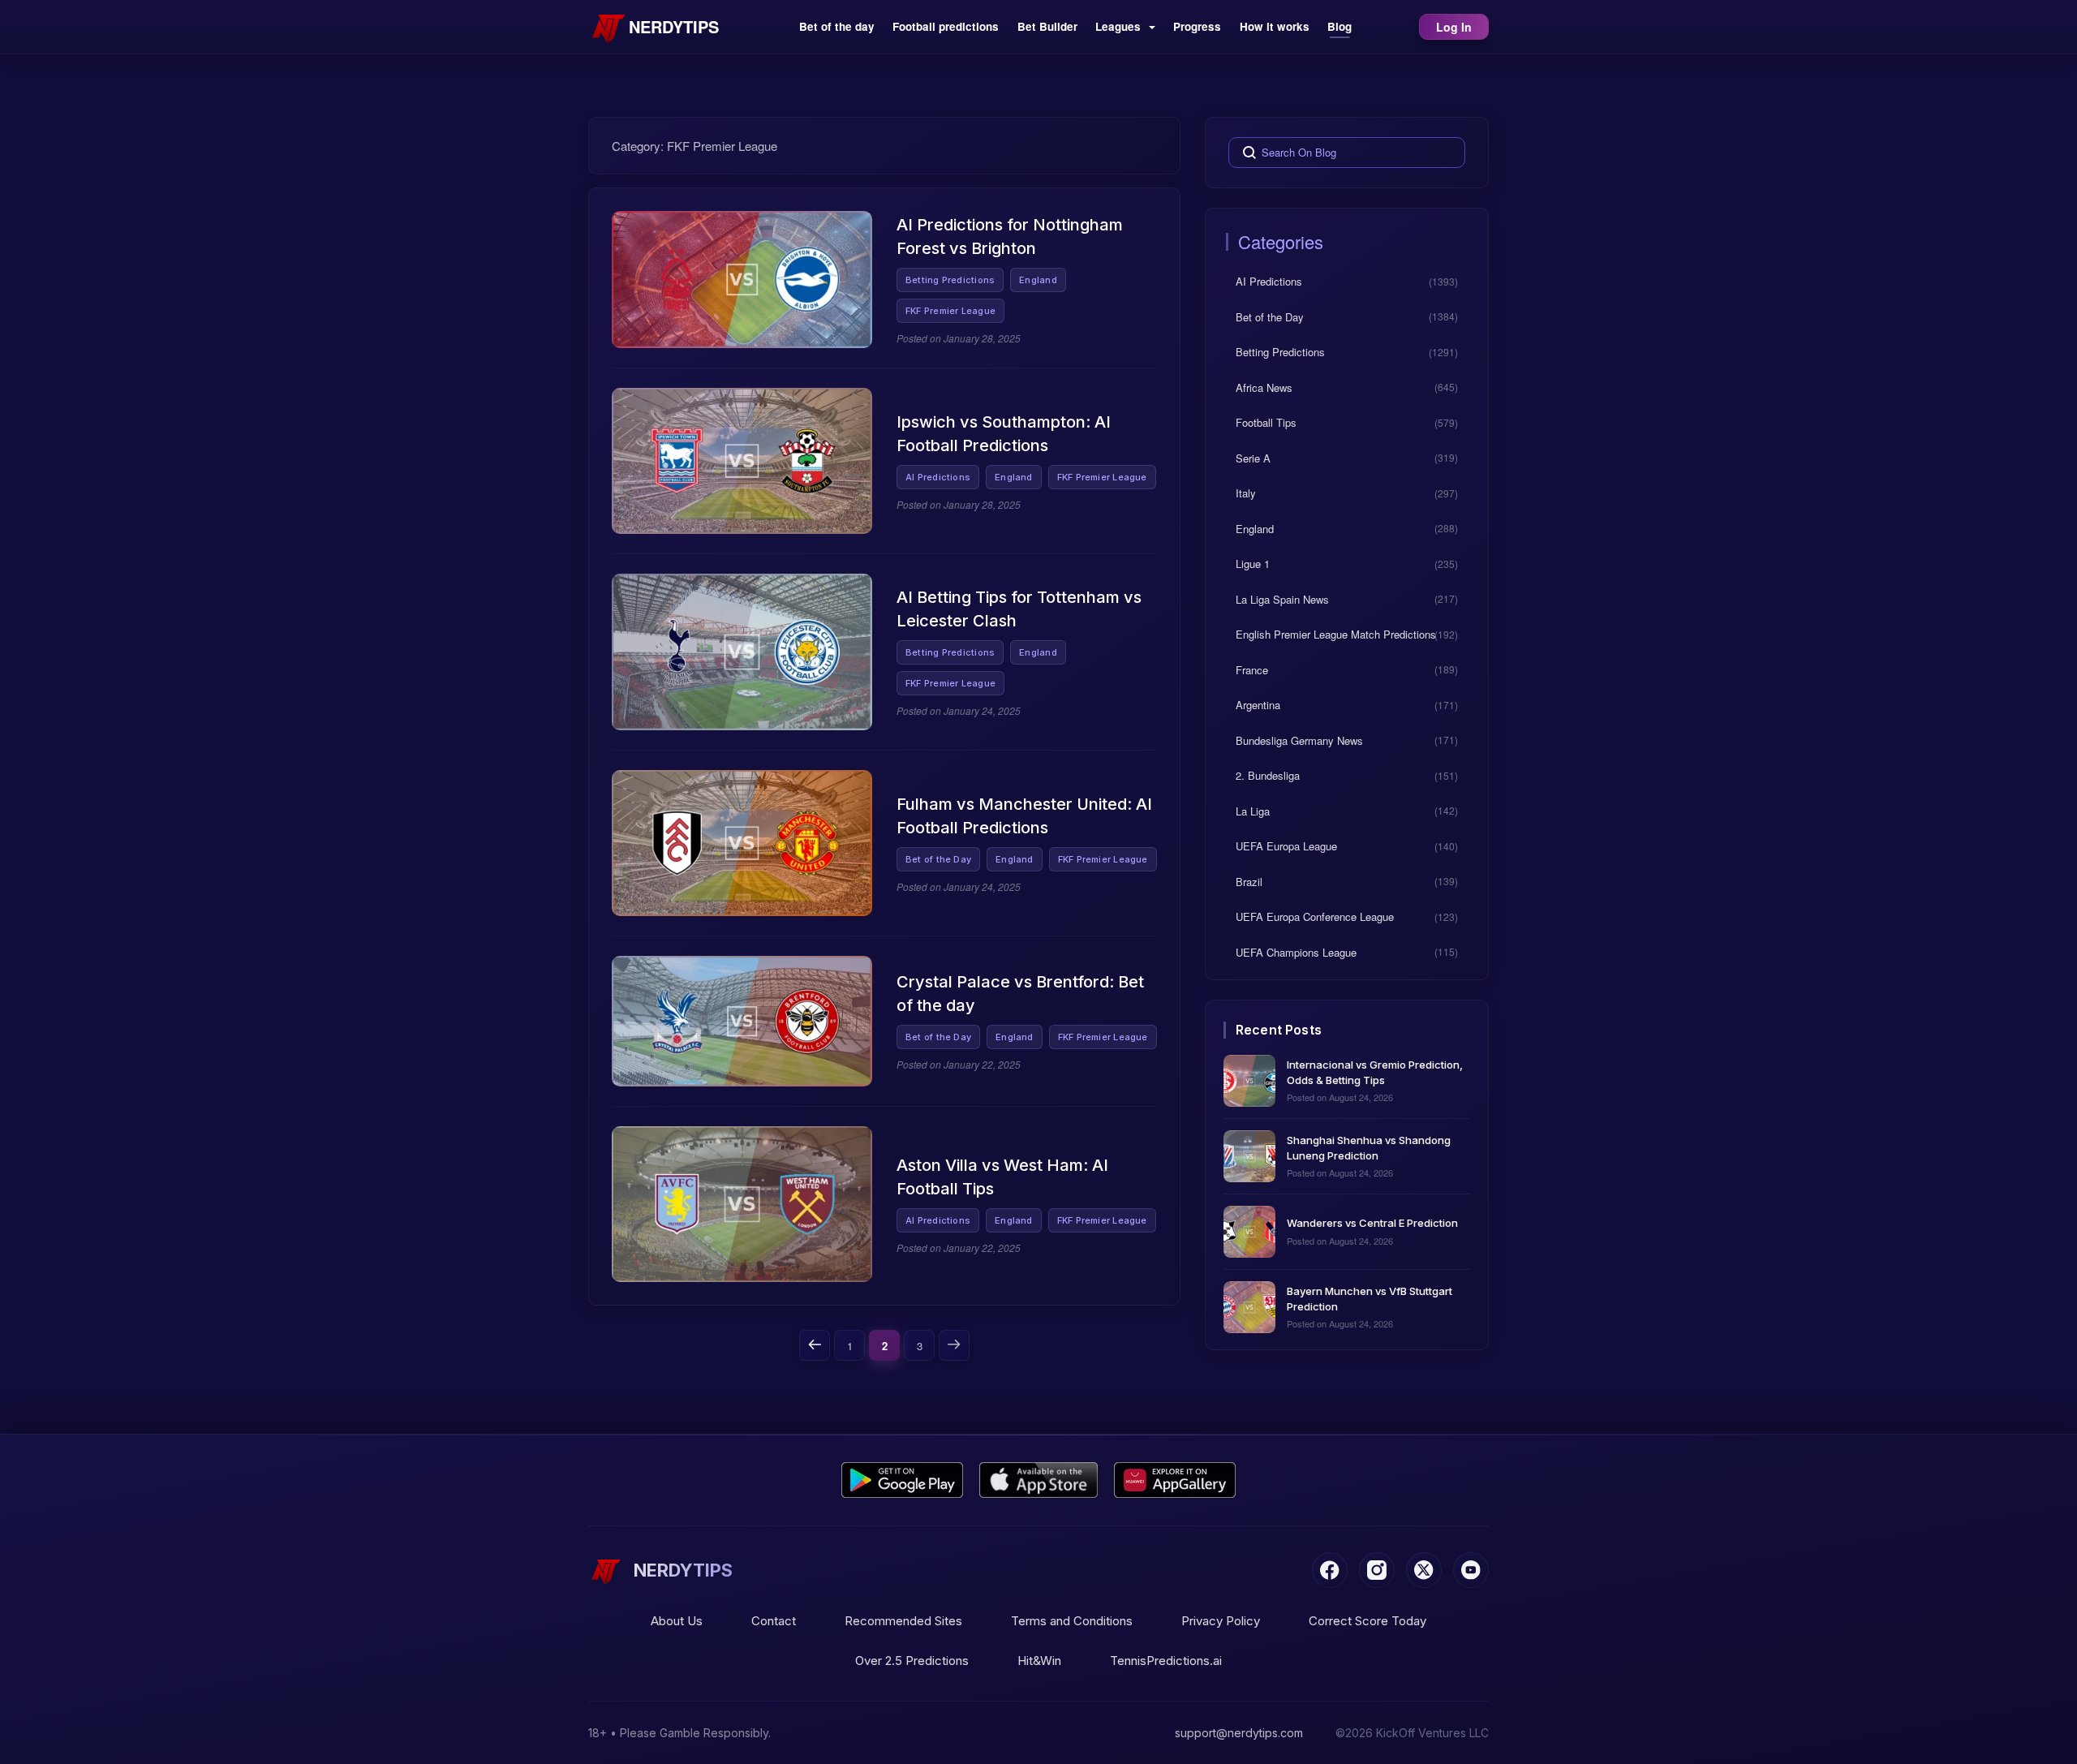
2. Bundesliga (1268, 775)
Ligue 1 (1253, 564)
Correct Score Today (1367, 1621)
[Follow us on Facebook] (1330, 1570)
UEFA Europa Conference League (1315, 916)
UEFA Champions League (1296, 951)
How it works (1275, 26)
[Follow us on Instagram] (1377, 1570)
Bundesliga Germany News (1299, 740)
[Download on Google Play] (902, 1480)
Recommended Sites (903, 1621)
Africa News (1264, 387)
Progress (1197, 26)
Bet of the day (837, 26)
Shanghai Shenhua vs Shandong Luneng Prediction (1369, 1147)
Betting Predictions (950, 280)
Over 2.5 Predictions (912, 1661)
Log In (1454, 27)
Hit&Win (1039, 1661)
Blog (1340, 26)
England (1038, 280)
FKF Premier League (950, 311)
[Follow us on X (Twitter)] (1424, 1570)
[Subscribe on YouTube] (1471, 1570)
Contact (774, 1621)
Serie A (1253, 457)
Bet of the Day (938, 859)
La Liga (1253, 810)
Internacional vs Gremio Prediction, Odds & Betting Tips (1375, 1071)
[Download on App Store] (1039, 1480)
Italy (1246, 493)
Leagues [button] (1120, 26)
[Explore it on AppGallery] (1175, 1480)
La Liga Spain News (1282, 598)
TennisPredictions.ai (1166, 1661)
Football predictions (946, 26)
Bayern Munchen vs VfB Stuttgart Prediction (1370, 1298)
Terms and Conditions (1072, 1621)
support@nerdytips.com (1239, 1733)
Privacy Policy (1221, 1621)
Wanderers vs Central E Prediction (1372, 1223)
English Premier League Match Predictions (1336, 634)
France (1252, 669)
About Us (677, 1621)
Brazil (1249, 881)
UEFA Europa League (1286, 846)
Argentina (1258, 705)
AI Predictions (938, 477)
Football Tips (1266, 422)
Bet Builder (1047, 26)
